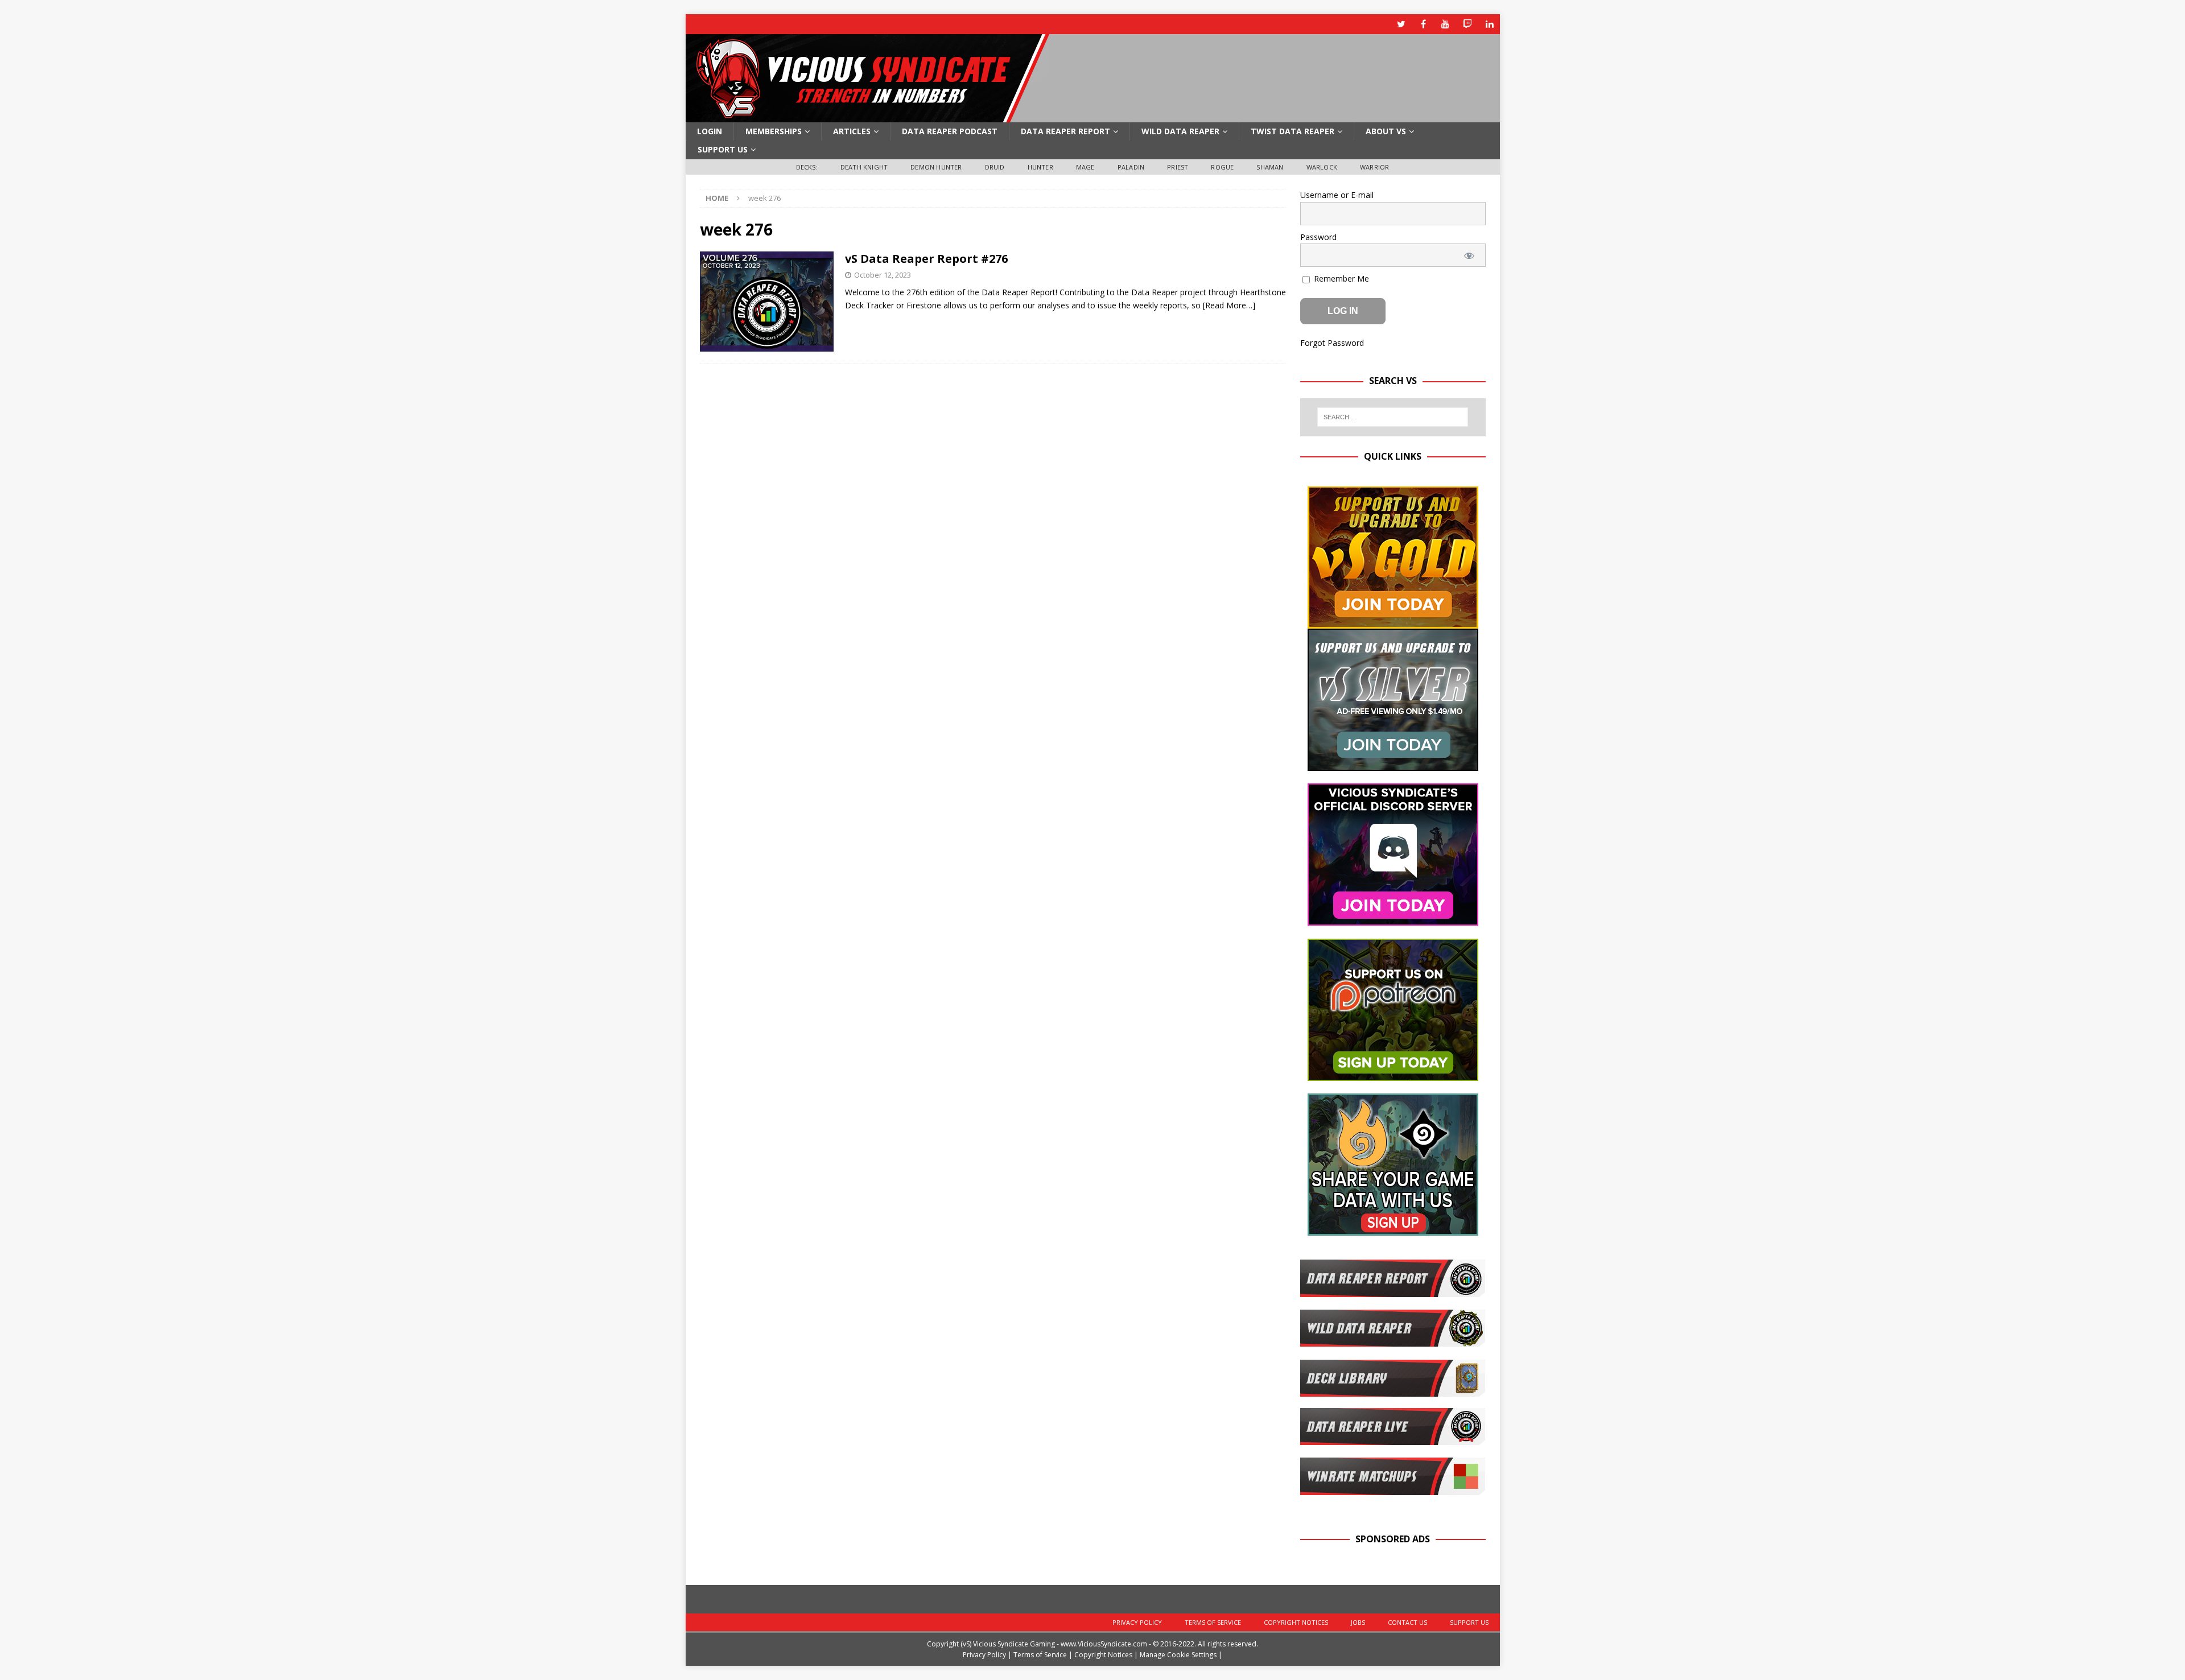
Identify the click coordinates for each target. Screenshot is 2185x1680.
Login (710, 131)
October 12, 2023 (883, 275)
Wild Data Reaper (1180, 131)
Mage (1085, 167)
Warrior (1374, 167)
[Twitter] (1401, 24)
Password (1318, 237)
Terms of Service (1213, 1622)
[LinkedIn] (1490, 24)
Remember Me (1340, 278)
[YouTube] (1446, 24)
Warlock (1322, 167)
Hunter (1040, 167)
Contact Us (1407, 1622)
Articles (852, 131)
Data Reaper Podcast (950, 131)
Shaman (1270, 167)
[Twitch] (1468, 24)
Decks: (807, 167)
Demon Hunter (936, 167)
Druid (995, 167)
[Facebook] (1423, 24)
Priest (1178, 167)
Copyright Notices (1296, 1622)
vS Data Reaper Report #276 (926, 259)
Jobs (1358, 1622)
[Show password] (1469, 255)
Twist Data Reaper (1293, 131)
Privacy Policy (1137, 1622)
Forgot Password (1332, 343)
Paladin (1131, 167)
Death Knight (864, 167)
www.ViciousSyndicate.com (1104, 1644)
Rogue (1222, 167)
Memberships (774, 131)
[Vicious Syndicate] (868, 116)
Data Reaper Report (1065, 131)
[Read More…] (1229, 305)
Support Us (723, 149)
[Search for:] (1393, 417)
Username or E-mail (1337, 195)
